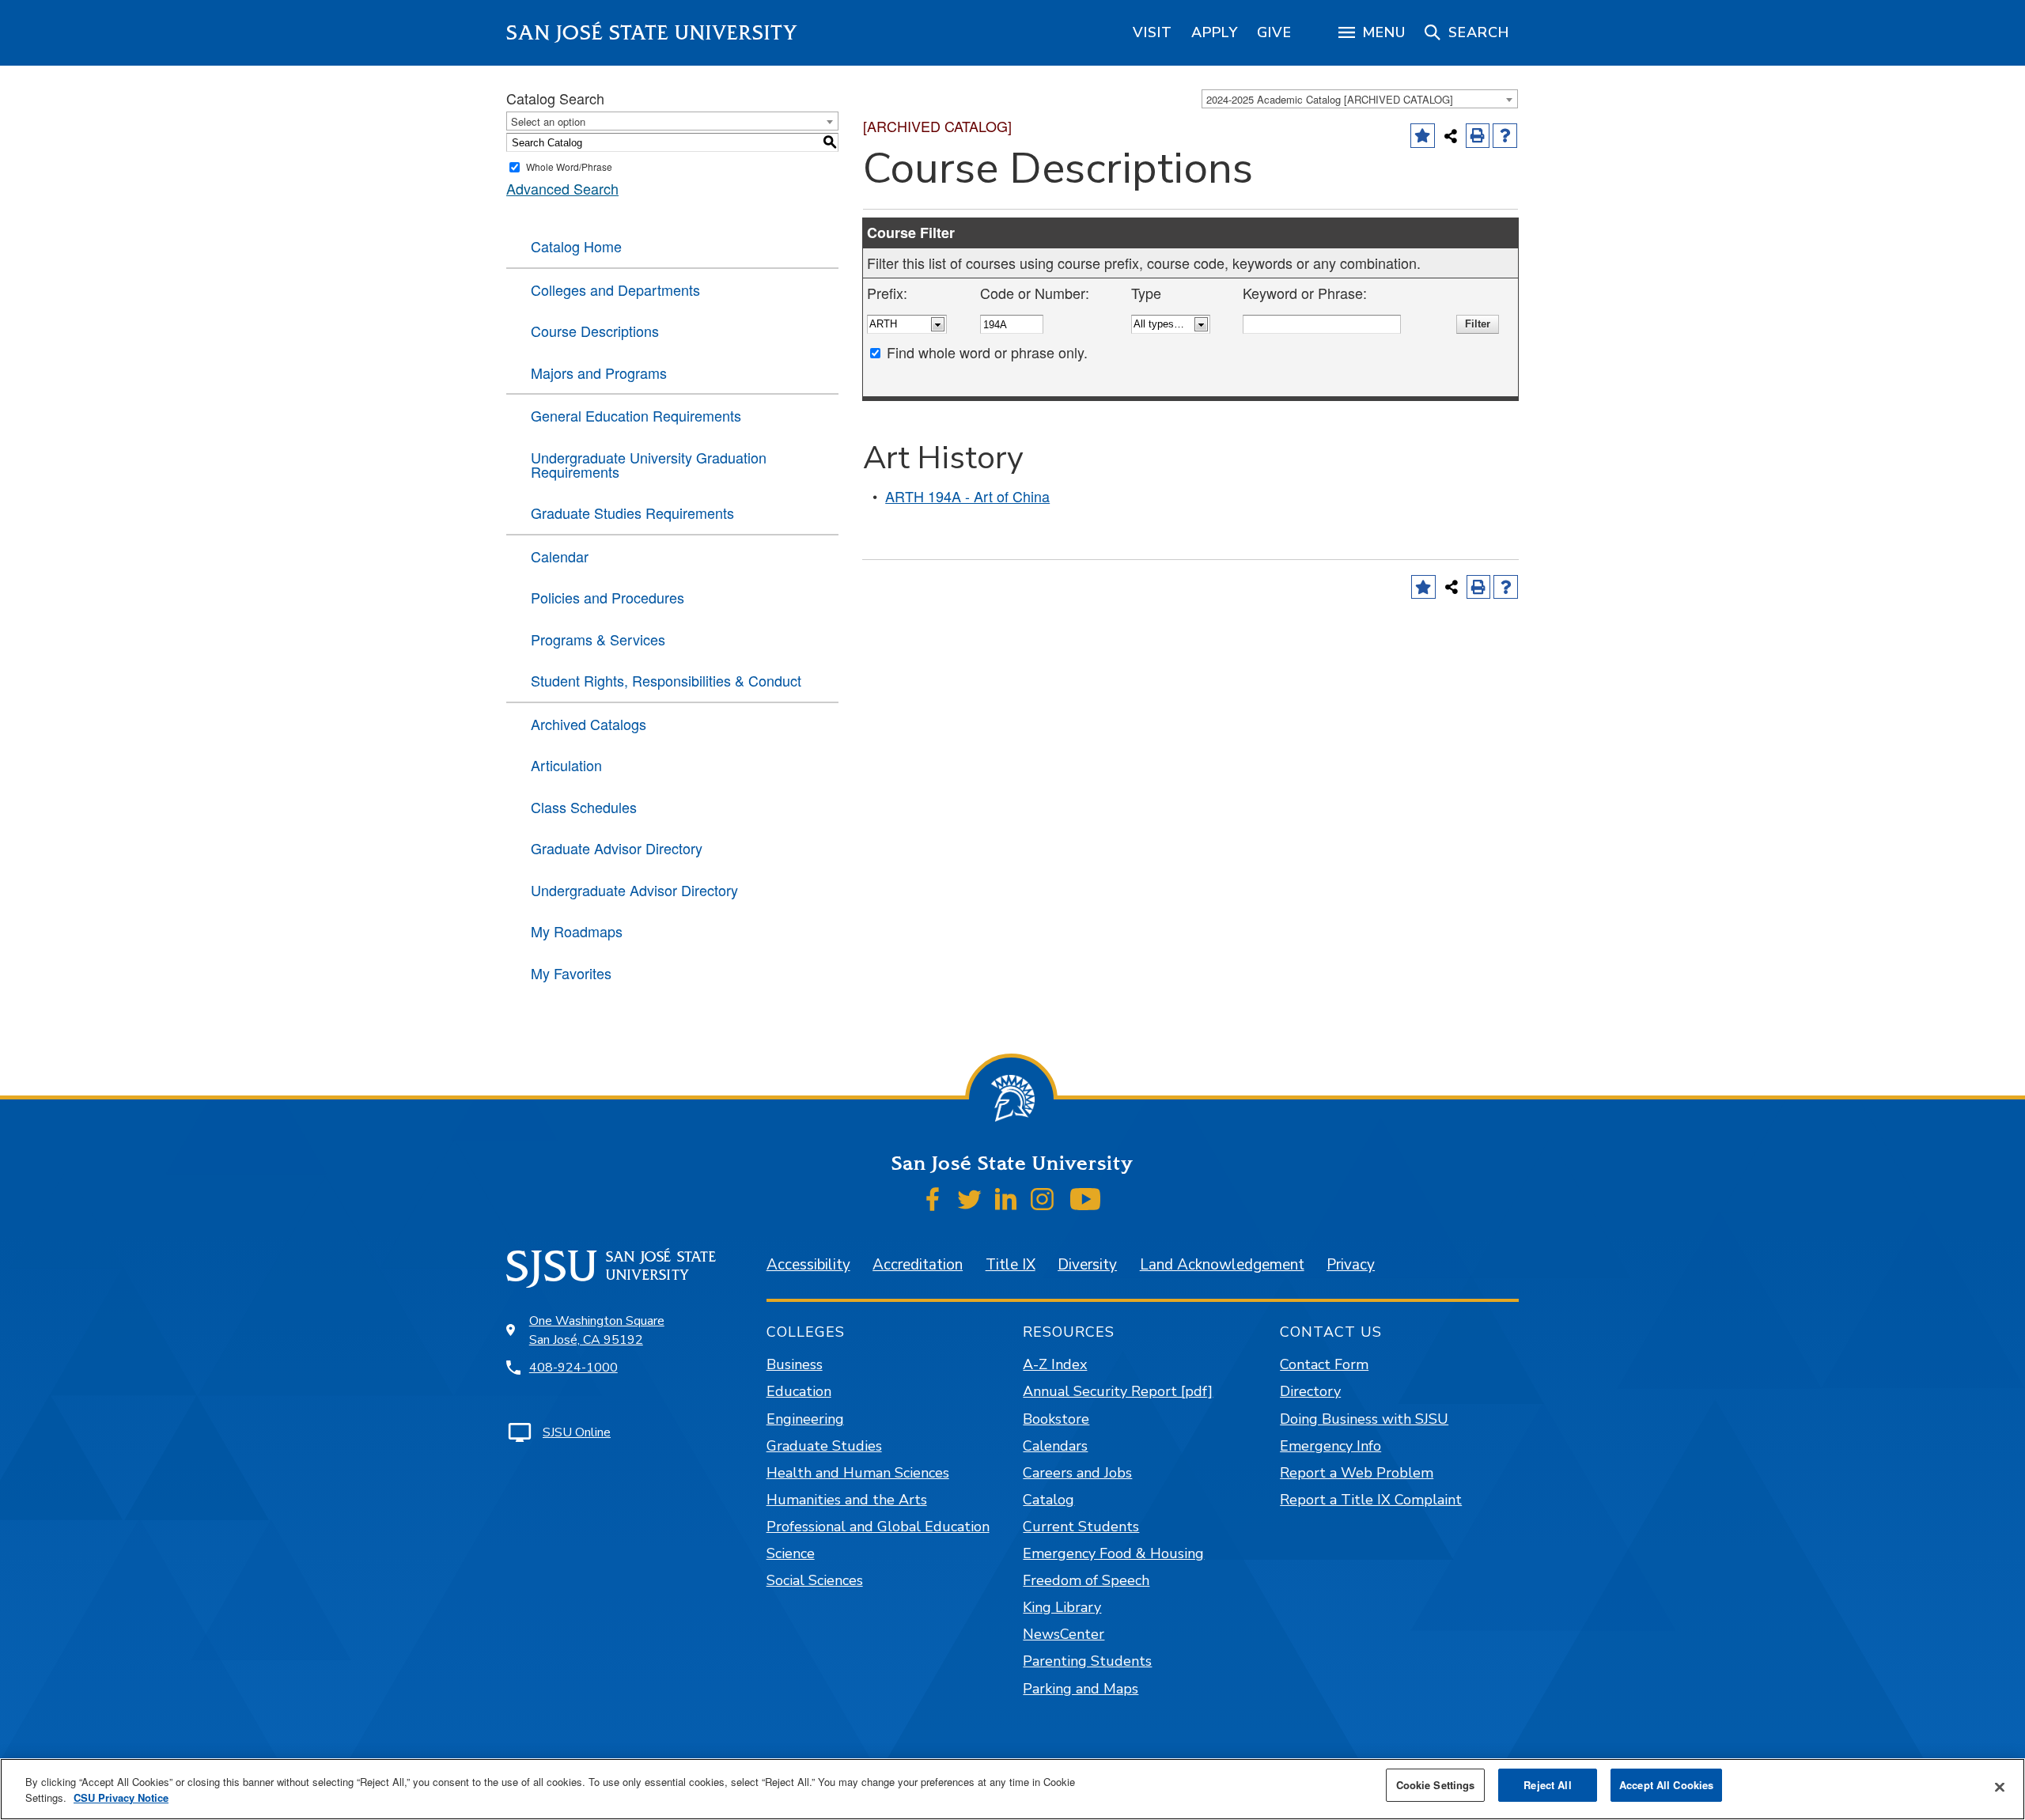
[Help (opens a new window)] (1505, 136)
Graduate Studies (824, 1446)
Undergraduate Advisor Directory (634, 890)
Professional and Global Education (878, 1527)
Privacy (1351, 1265)
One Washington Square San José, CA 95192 (597, 1330)
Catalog (1048, 1500)
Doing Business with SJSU (1364, 1419)
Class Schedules (584, 807)
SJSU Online (577, 1432)
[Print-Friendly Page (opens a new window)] (1478, 136)
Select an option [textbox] (548, 121)
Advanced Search (562, 188)
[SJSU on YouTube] (1085, 1199)
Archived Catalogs (589, 724)
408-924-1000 (573, 1368)
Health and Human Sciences (858, 1473)
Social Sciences (815, 1580)
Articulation (566, 765)
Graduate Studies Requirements (632, 513)
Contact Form (1324, 1364)
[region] (1153, 32)
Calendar (560, 556)
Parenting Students (1087, 1661)
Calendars (1055, 1446)
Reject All (1547, 1785)
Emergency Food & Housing (1113, 1553)
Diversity (1087, 1265)
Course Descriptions (595, 331)
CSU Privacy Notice (121, 1797)
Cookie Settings (1436, 1785)
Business (795, 1364)
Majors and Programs (599, 373)
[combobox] (1360, 99)
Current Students (1081, 1527)
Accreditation (918, 1265)
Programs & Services (598, 639)
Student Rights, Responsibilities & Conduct (666, 680)
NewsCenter (1064, 1634)
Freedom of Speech (1086, 1580)
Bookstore (1056, 1419)
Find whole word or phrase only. (987, 352)
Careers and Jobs (1077, 1473)
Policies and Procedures (607, 597)
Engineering (805, 1419)
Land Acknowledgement (1222, 1265)
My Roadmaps (577, 931)
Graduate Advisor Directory (617, 848)
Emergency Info (1330, 1446)
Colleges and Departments (615, 289)
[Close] (2000, 1788)
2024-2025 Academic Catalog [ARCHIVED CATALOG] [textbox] (1330, 99)
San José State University (652, 33)
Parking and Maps (1081, 1689)
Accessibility (808, 1265)
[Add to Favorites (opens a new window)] (1423, 136)
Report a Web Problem (1357, 1473)
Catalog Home (576, 246)
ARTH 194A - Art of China (967, 496)
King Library (1062, 1607)
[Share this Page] (1451, 136)
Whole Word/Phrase (569, 166)
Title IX (1011, 1265)
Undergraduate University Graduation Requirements (649, 464)
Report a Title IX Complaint (1371, 1500)
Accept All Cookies (1666, 1785)
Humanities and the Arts (847, 1500)
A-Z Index (1055, 1364)
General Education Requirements (636, 415)
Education (799, 1391)
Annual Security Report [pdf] (1118, 1391)
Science (791, 1553)
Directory (1310, 1391)
